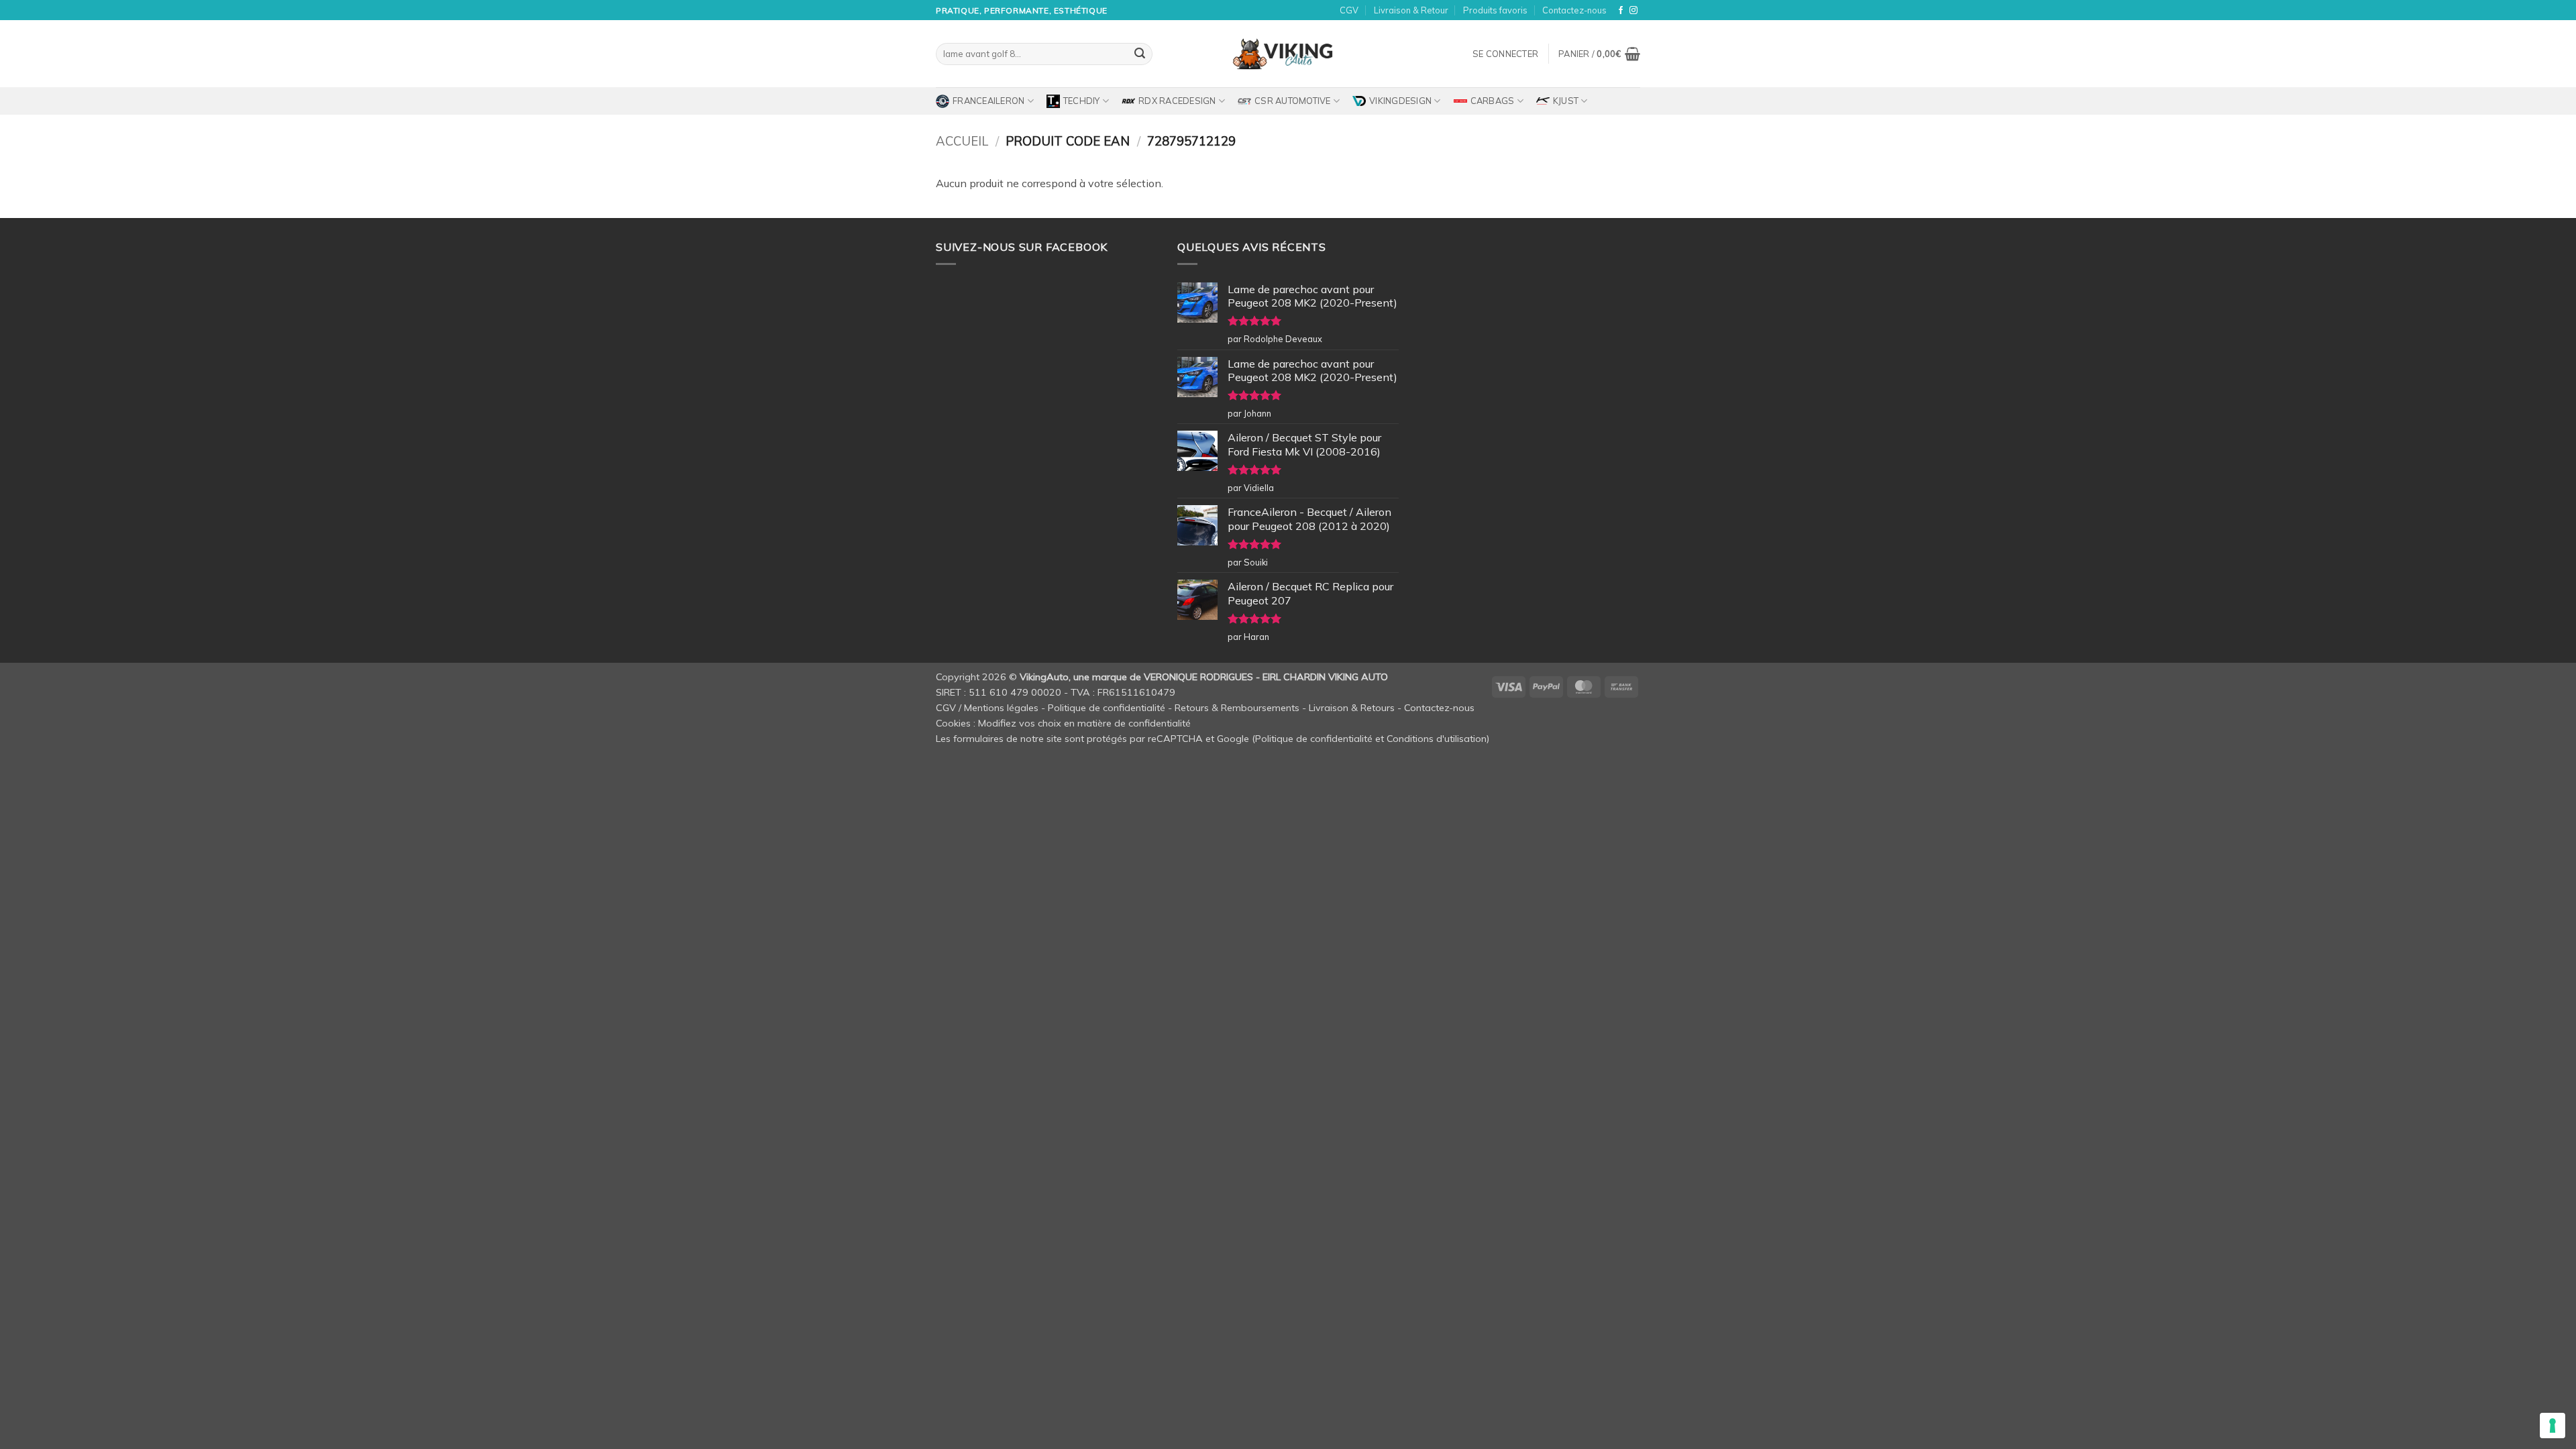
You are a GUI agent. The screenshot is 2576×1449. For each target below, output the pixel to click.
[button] (1505, 54)
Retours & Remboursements (1237, 708)
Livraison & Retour (1411, 10)
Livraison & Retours (1352, 708)
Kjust (1566, 101)
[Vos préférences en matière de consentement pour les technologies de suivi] (2553, 1426)
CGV (1349, 10)
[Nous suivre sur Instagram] (1633, 11)
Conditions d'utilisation (1437, 739)
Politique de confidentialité (1107, 708)
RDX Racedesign (1177, 101)
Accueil (962, 141)
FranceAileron (988, 101)
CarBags (1493, 101)
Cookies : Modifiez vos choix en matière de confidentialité (1063, 723)
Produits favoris (1495, 10)
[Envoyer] (1140, 54)
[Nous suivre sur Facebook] (1621, 11)
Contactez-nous (1574, 10)
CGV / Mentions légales (987, 708)
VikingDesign (1400, 101)
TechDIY (1082, 101)
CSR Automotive (1293, 101)
